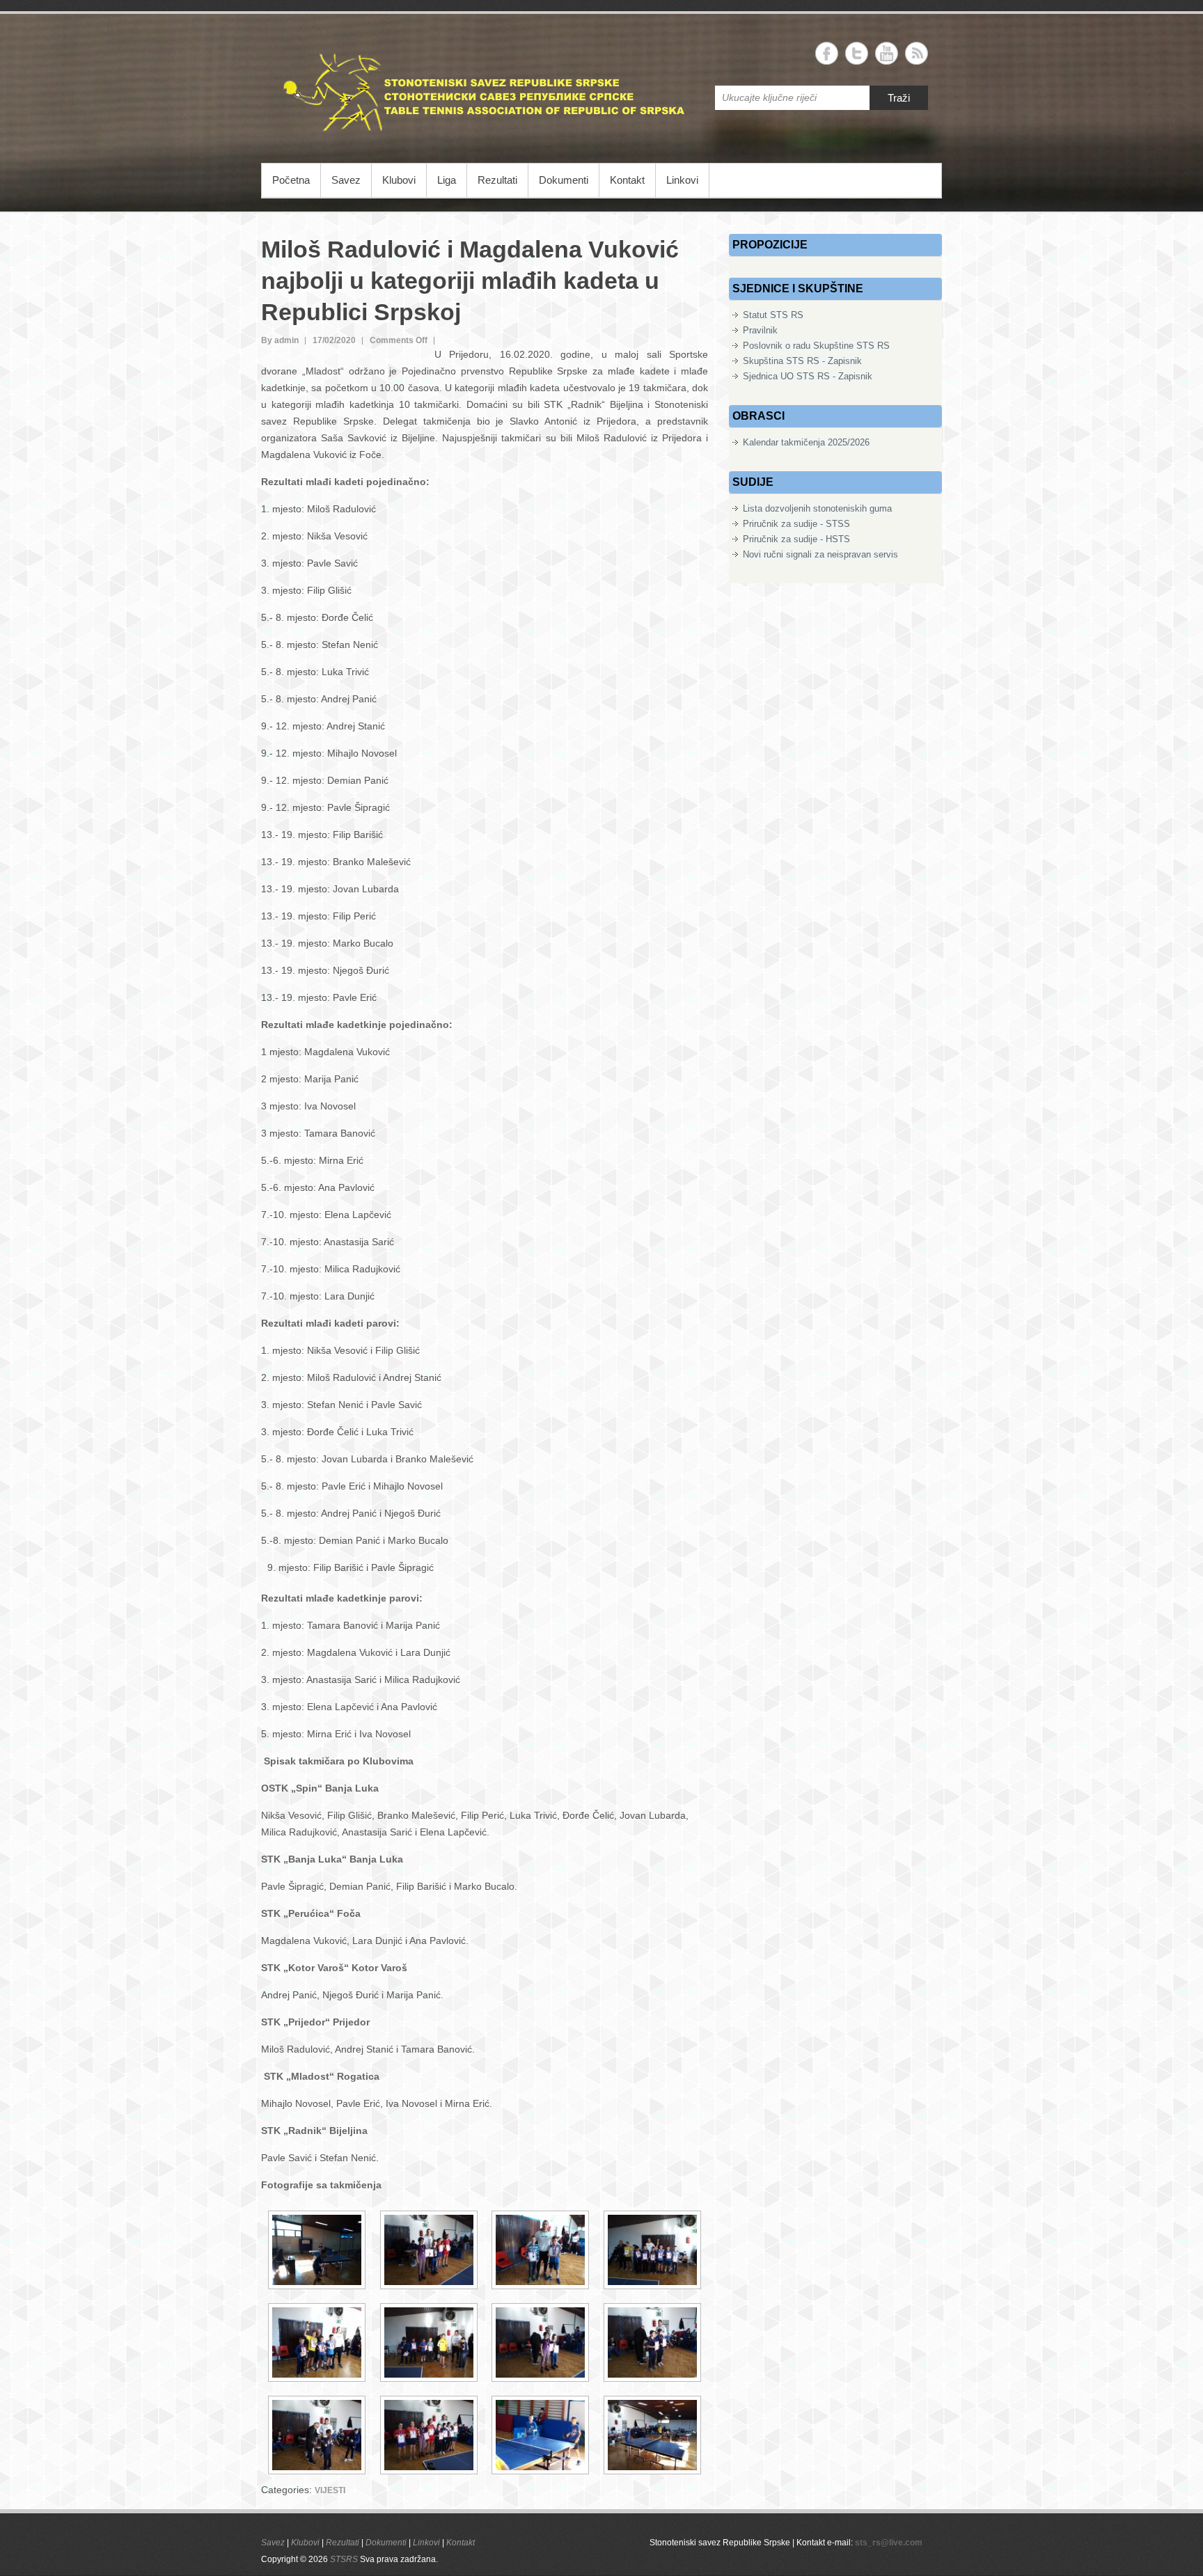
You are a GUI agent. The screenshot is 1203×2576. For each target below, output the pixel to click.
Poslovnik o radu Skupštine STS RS (816, 346)
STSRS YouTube (887, 53)
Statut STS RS (773, 315)
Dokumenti (564, 180)
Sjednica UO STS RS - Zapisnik (808, 376)
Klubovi (399, 180)
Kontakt (627, 180)
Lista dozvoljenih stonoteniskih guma (817, 508)
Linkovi (682, 180)
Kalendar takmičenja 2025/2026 (806, 442)
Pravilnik (760, 330)
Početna (291, 180)
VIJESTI (330, 2490)
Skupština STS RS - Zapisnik (802, 361)
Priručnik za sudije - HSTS (796, 539)
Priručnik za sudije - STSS (796, 524)
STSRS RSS (917, 53)
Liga (447, 180)
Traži (899, 98)
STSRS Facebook (827, 53)
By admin (280, 340)
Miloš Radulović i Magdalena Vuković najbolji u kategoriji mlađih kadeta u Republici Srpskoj (470, 280)
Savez (346, 180)
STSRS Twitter (857, 53)
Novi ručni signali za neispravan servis (820, 554)
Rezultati (497, 180)
